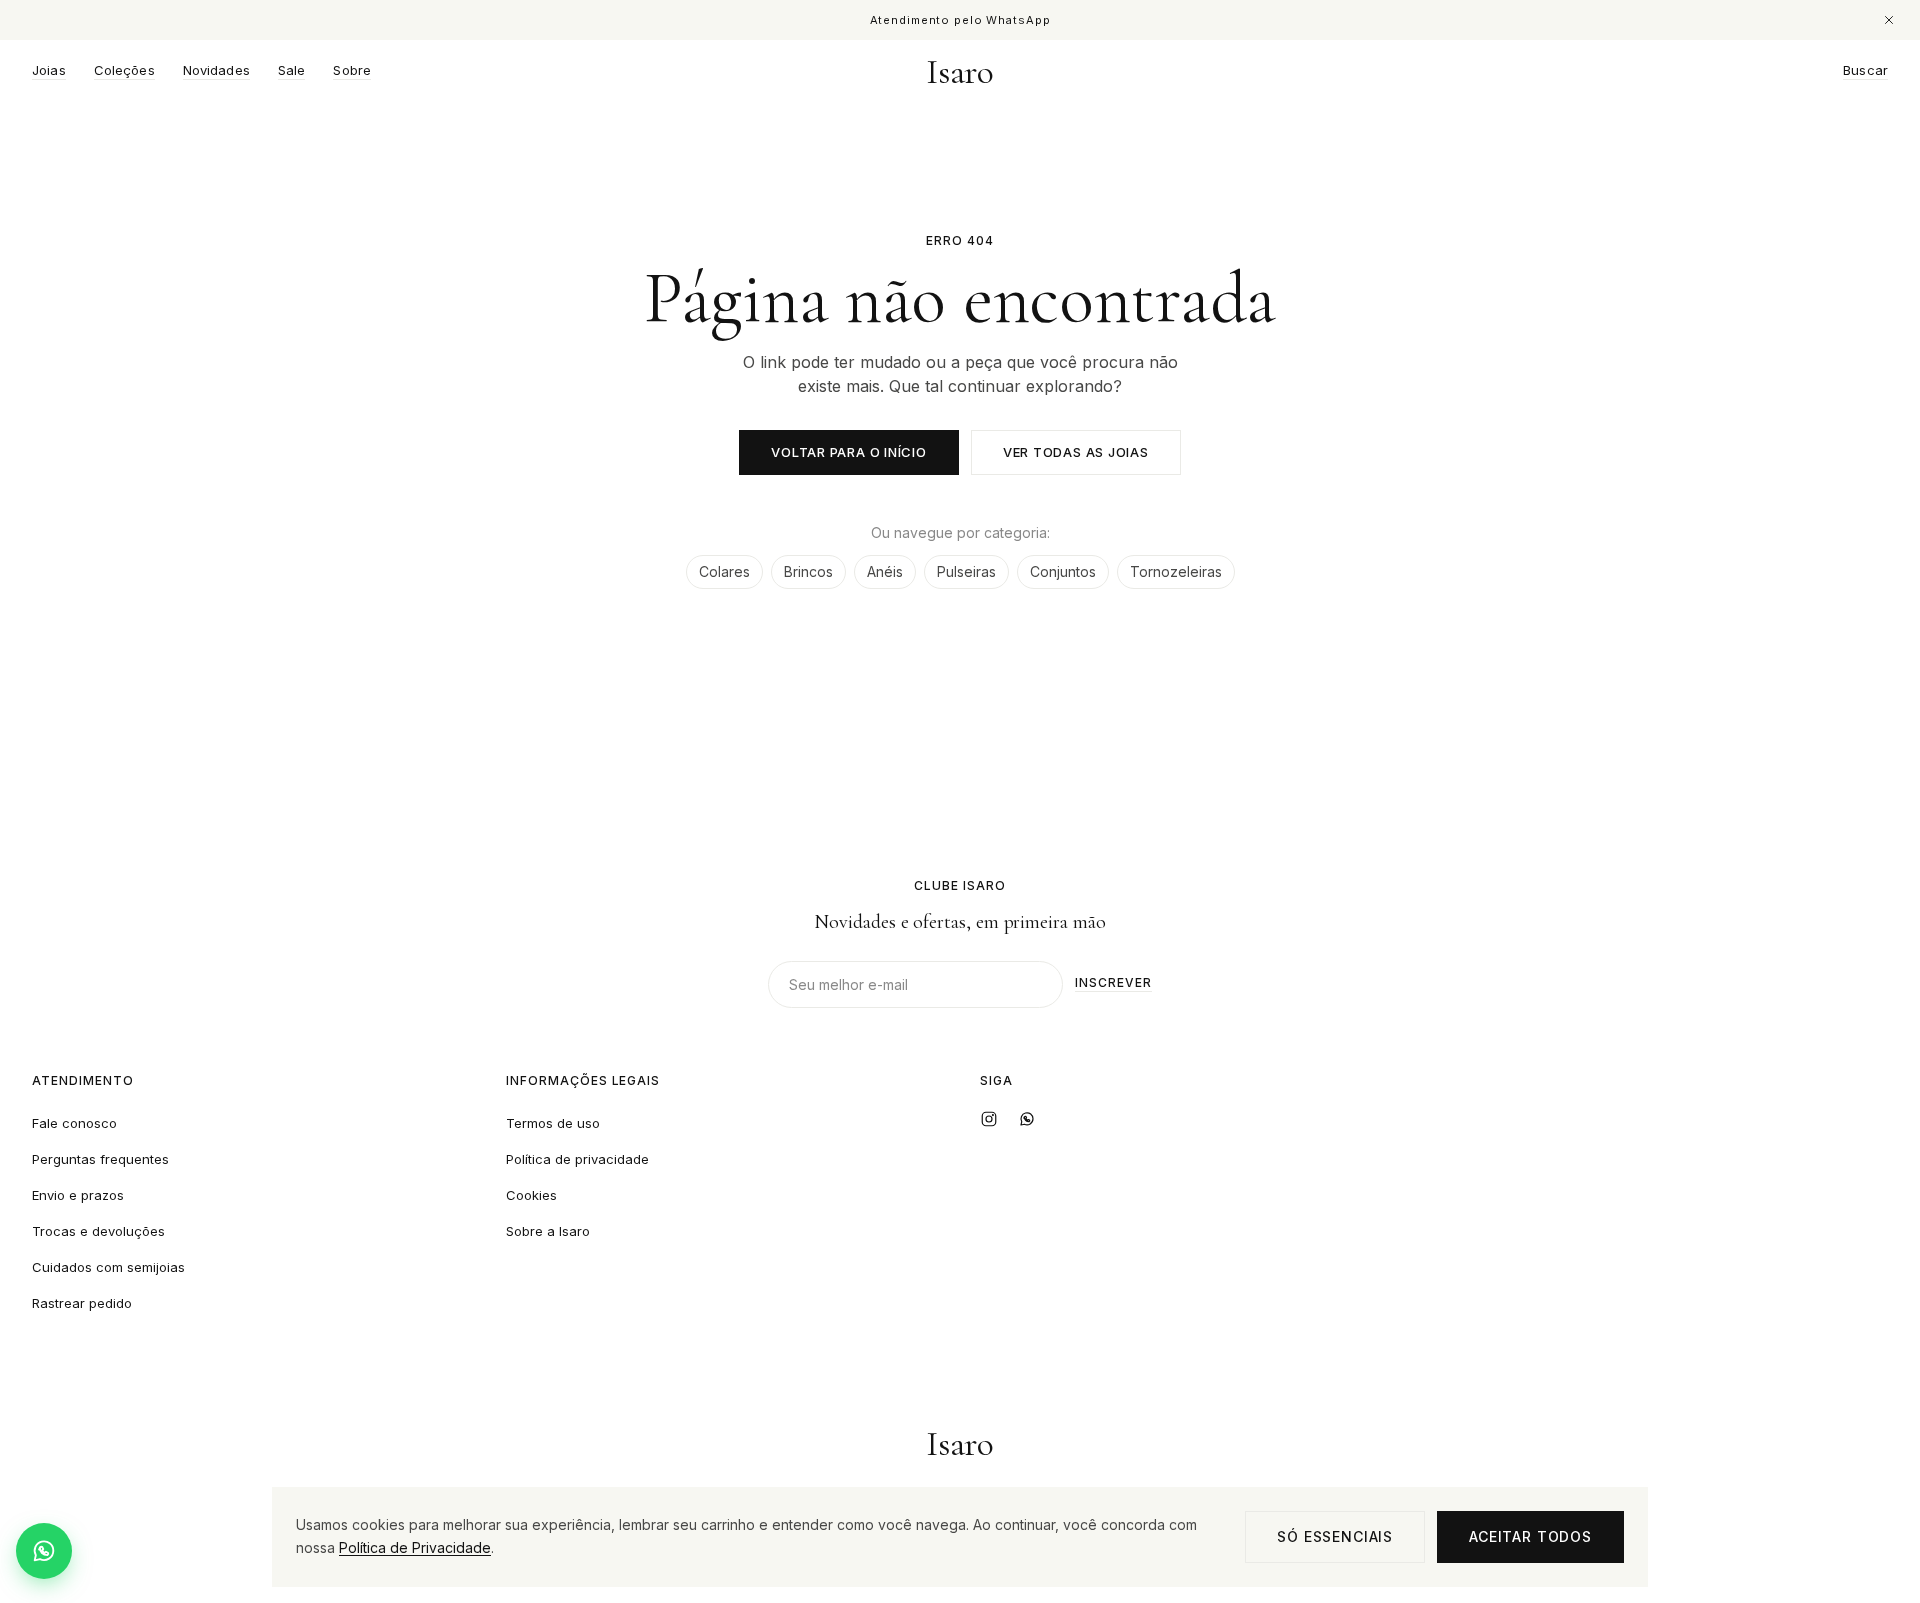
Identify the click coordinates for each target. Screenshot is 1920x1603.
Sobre (352, 71)
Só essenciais (1335, 1536)
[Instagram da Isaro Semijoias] (989, 1119)
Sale (292, 71)
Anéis (885, 571)
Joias (49, 71)
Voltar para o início (849, 452)
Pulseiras (966, 571)
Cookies (531, 1195)
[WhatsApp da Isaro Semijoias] (1027, 1119)
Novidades (216, 71)
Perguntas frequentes (100, 1159)
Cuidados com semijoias (108, 1267)
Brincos (808, 571)
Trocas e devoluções (98, 1231)
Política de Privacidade (415, 1547)
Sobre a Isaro (548, 1231)
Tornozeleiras (1176, 571)
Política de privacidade (577, 1159)
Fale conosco (74, 1123)
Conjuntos (1063, 571)
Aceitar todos (1530, 1536)
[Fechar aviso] (1889, 20)
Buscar (1865, 71)
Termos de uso (553, 1123)
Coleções (124, 71)
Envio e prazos (78, 1195)
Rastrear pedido (82, 1303)
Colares (724, 571)
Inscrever (1113, 983)
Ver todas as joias (1076, 452)
